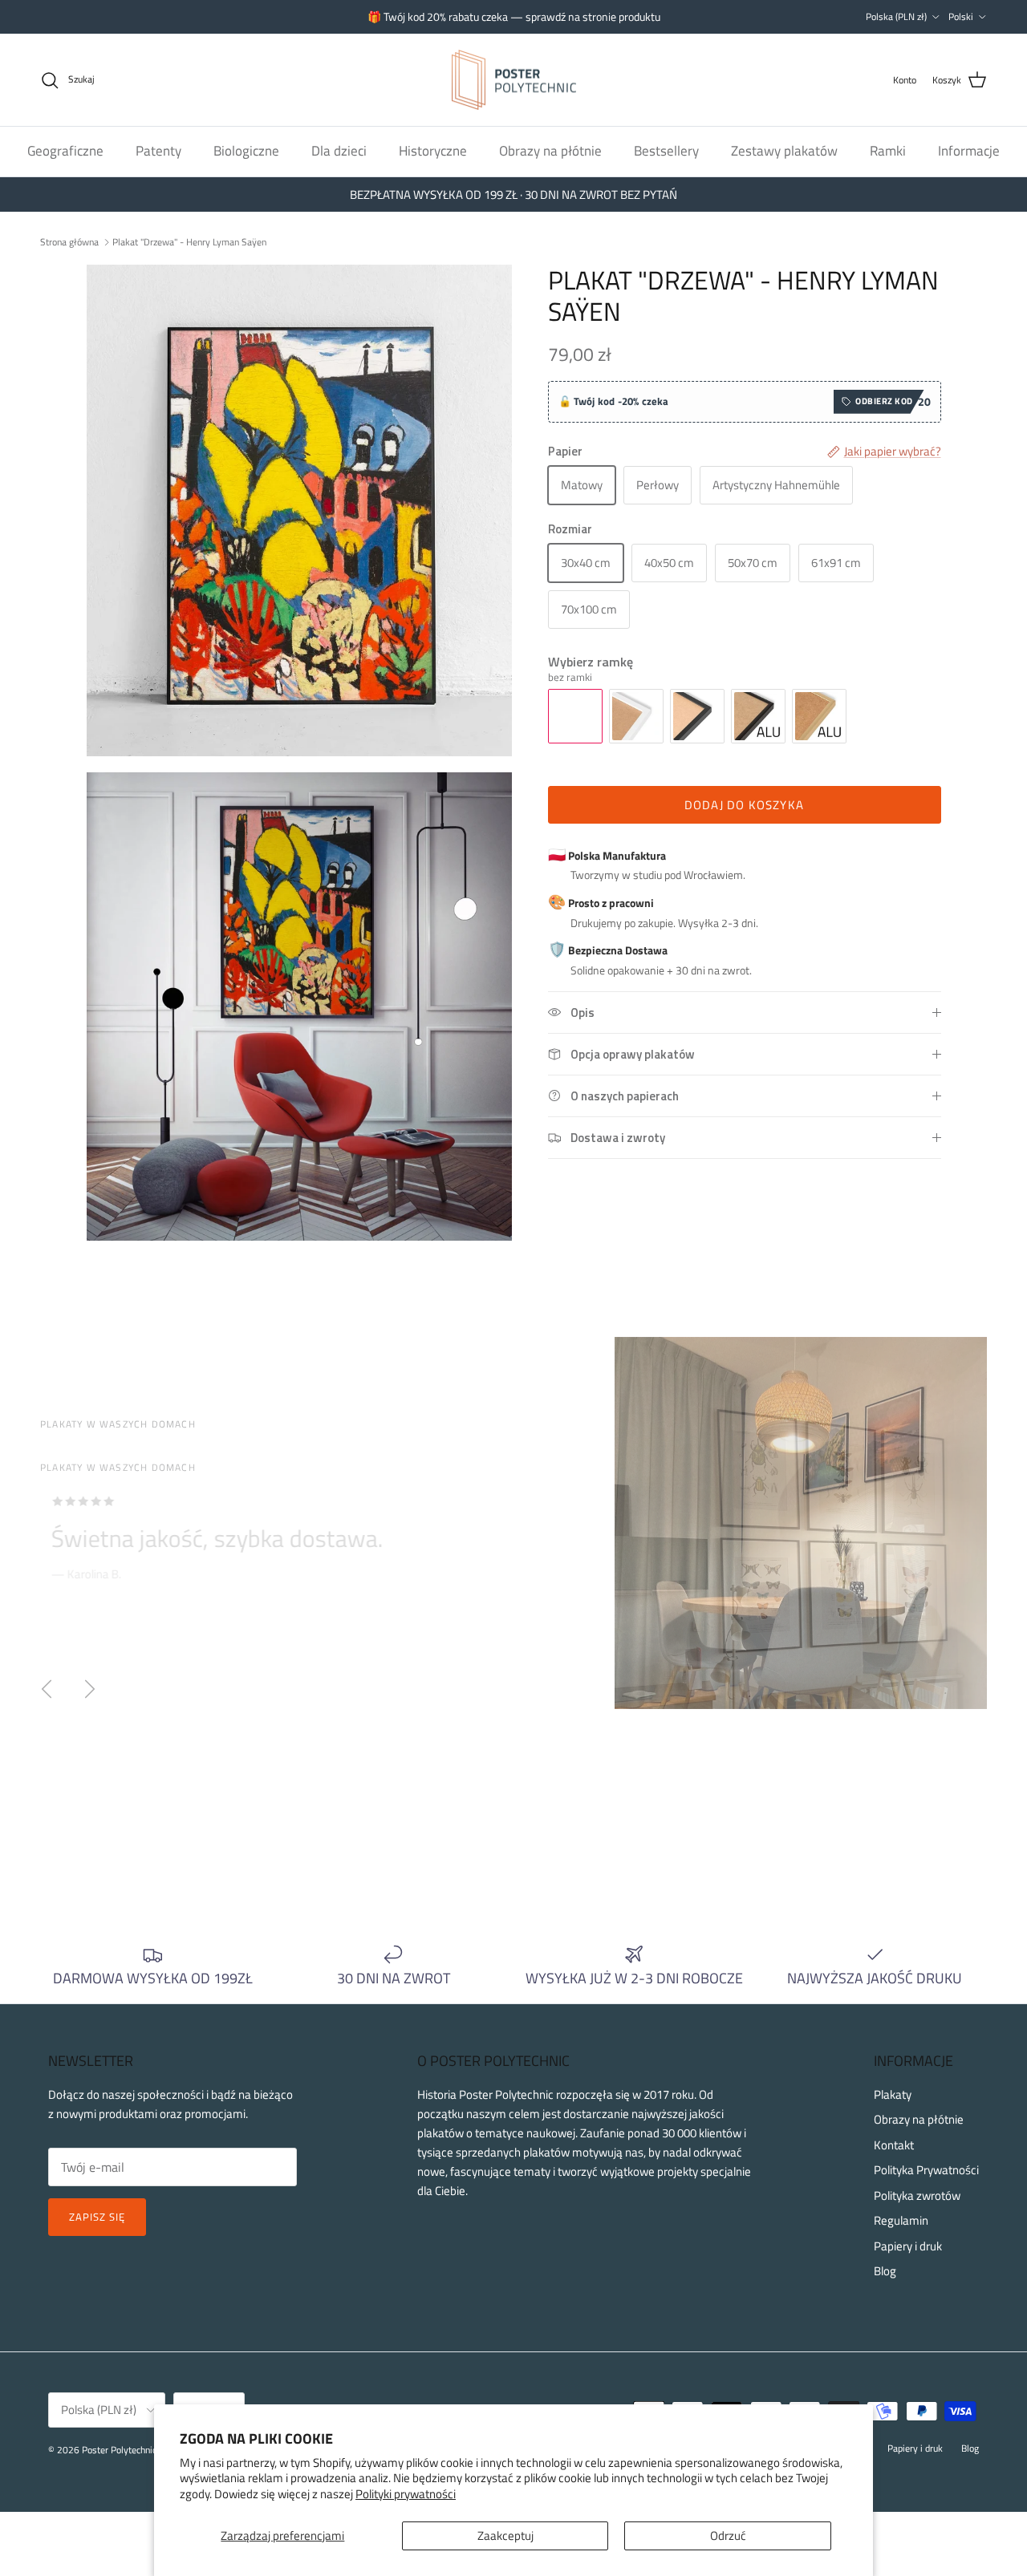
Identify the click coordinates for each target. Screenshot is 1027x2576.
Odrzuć (728, 2535)
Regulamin (901, 2220)
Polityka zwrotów (917, 2195)
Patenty (158, 151)
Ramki (888, 151)
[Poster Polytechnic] (514, 80)
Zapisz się (97, 2217)
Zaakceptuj (505, 2535)
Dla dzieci (339, 151)
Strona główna (69, 241)
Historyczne (433, 151)
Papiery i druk (908, 2246)
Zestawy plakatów (784, 151)
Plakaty (893, 2094)
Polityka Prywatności (926, 2170)
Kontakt (894, 2145)
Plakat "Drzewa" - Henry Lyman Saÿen (189, 241)
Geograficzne (65, 151)
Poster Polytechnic (119, 2450)
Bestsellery (666, 151)
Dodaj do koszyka (744, 805)
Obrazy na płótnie (550, 151)
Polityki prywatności (406, 2494)
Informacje (969, 151)
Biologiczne (246, 151)
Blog (885, 2271)
